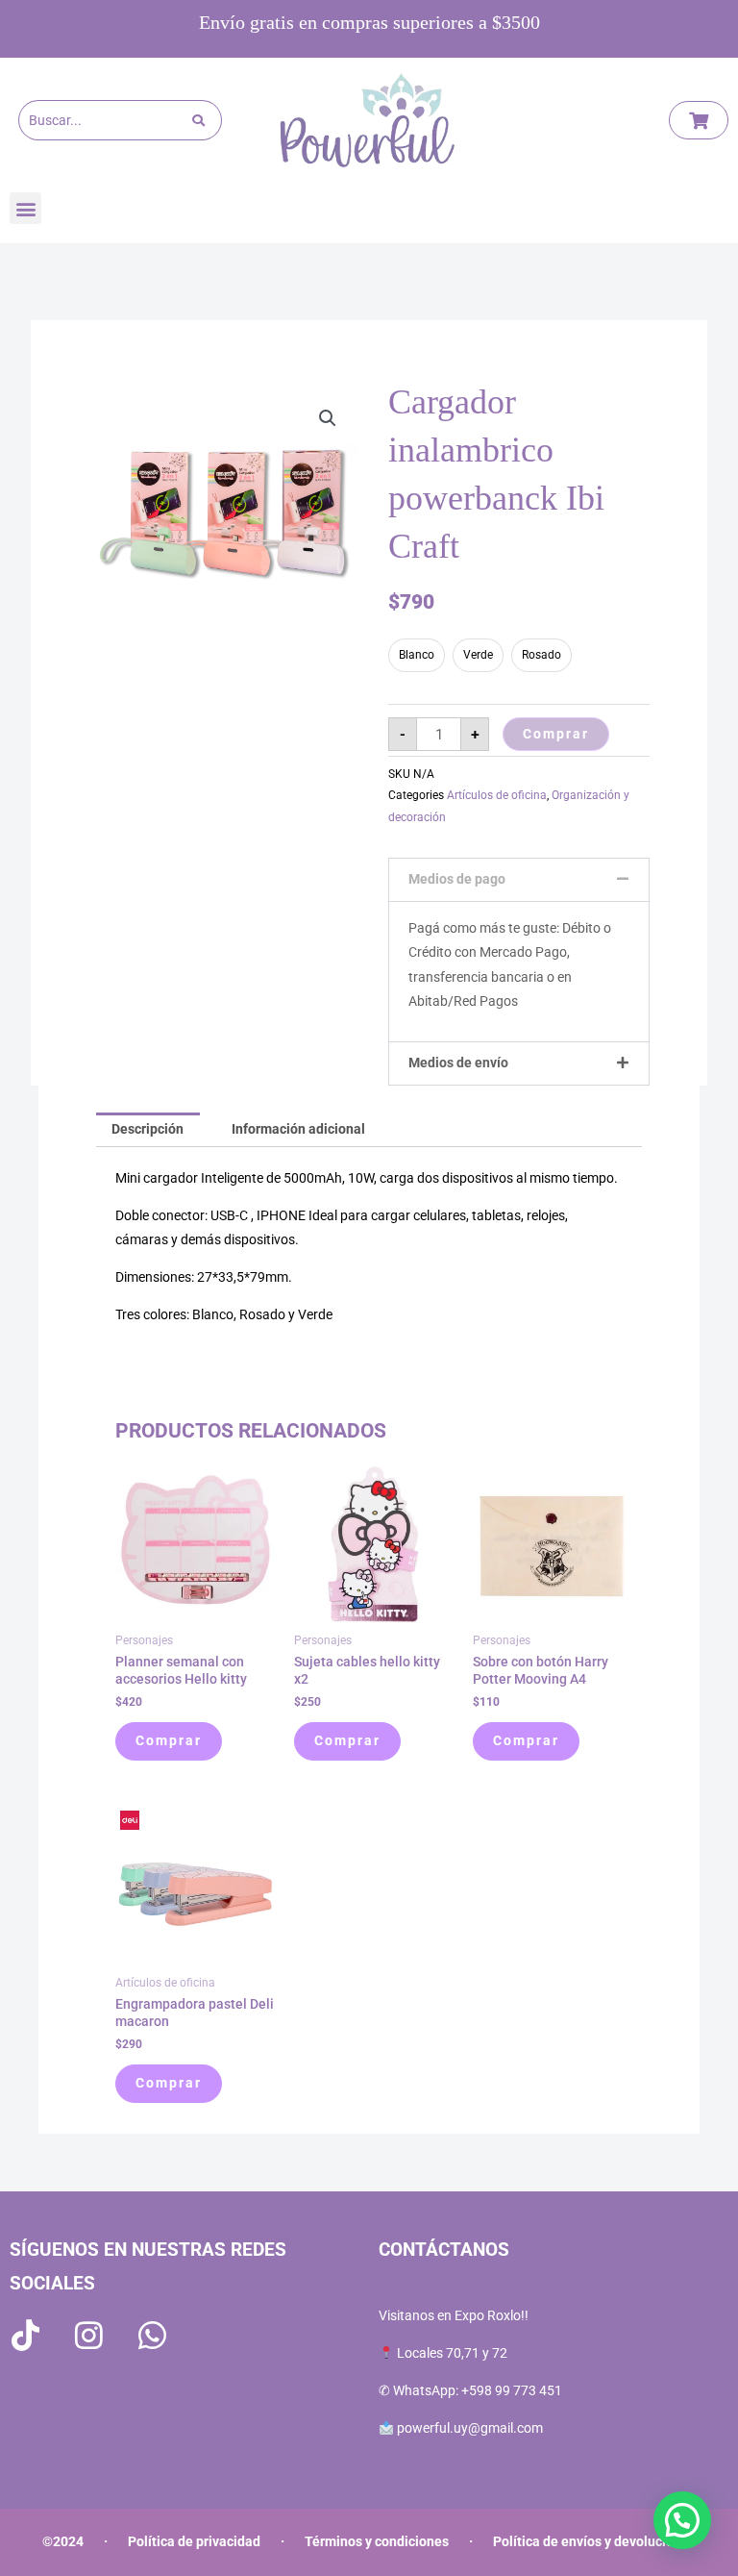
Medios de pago (457, 879)
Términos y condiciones (377, 2541)
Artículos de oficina (497, 795)
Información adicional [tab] (298, 1129)
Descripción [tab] (148, 1129)
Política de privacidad (194, 2541)
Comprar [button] (169, 1740)
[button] (25, 208)
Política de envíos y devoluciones (594, 2541)
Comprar (556, 734)
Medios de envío (458, 1063)
